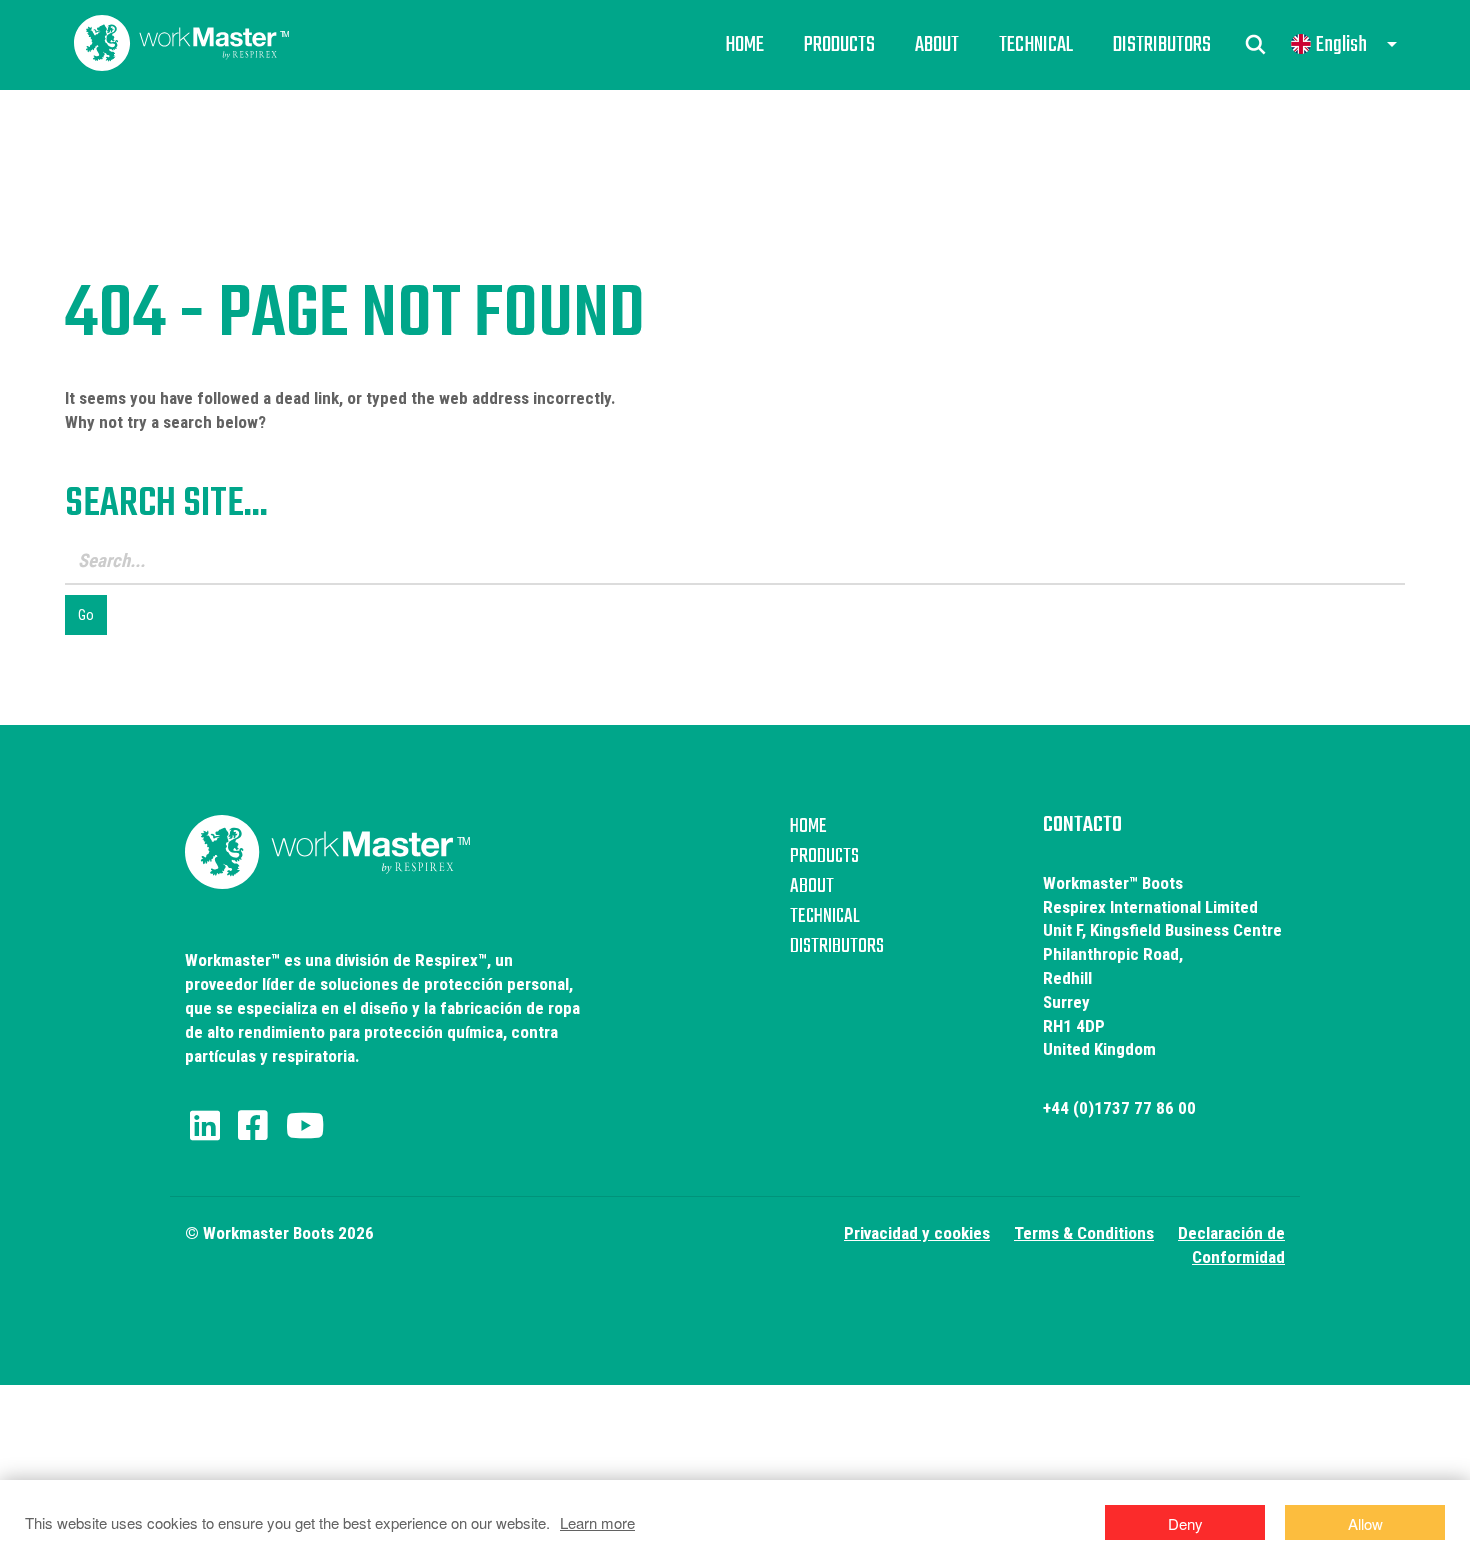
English (1341, 45)
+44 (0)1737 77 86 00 (1119, 1108)
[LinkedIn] (205, 1126)
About (937, 45)
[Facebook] (253, 1126)
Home (744, 45)
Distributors (1162, 45)
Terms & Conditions (1084, 1233)
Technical (1036, 45)
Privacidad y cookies (917, 1233)
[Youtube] (305, 1126)
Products (839, 45)
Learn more (597, 1522)
